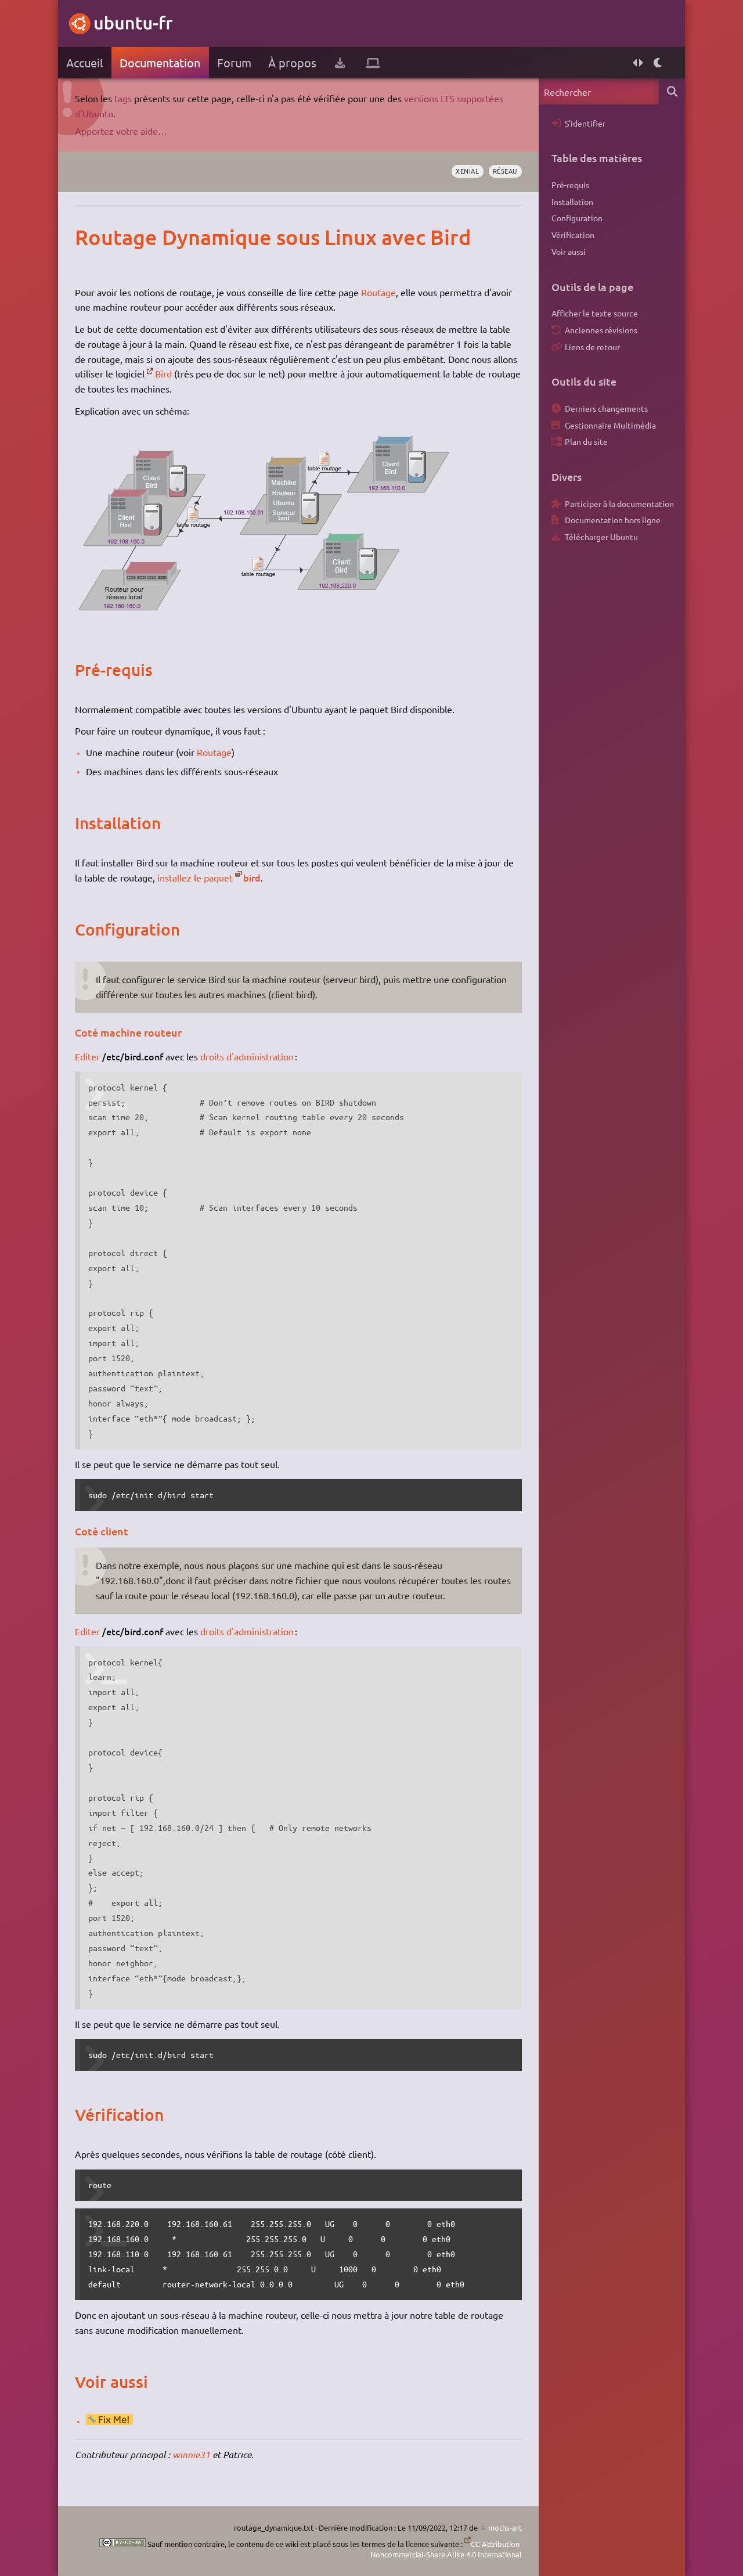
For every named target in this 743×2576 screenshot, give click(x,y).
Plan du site (586, 441)
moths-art (505, 2528)
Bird (163, 373)
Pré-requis (570, 185)
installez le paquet (195, 877)
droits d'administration (247, 1056)
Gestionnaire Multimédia (610, 425)
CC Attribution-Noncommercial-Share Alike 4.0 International (446, 2549)
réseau (505, 171)
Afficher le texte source (595, 313)
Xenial (467, 171)
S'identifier (585, 123)
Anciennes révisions (601, 330)
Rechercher (672, 91)
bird (252, 877)
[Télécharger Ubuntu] (340, 63)
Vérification (573, 235)
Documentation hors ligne (613, 520)
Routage (378, 292)
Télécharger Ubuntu (601, 537)
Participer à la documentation (619, 503)
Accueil (84, 62)
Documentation (160, 62)
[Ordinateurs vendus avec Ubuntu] (373, 63)
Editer (87, 1056)
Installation (572, 202)
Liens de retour (592, 347)
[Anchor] (87, 237)
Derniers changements (606, 408)
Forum (234, 62)
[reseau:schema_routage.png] (264, 618)
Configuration (577, 218)
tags (123, 98)
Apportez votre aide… (121, 131)
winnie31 (191, 2454)
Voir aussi (569, 251)
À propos (292, 62)
